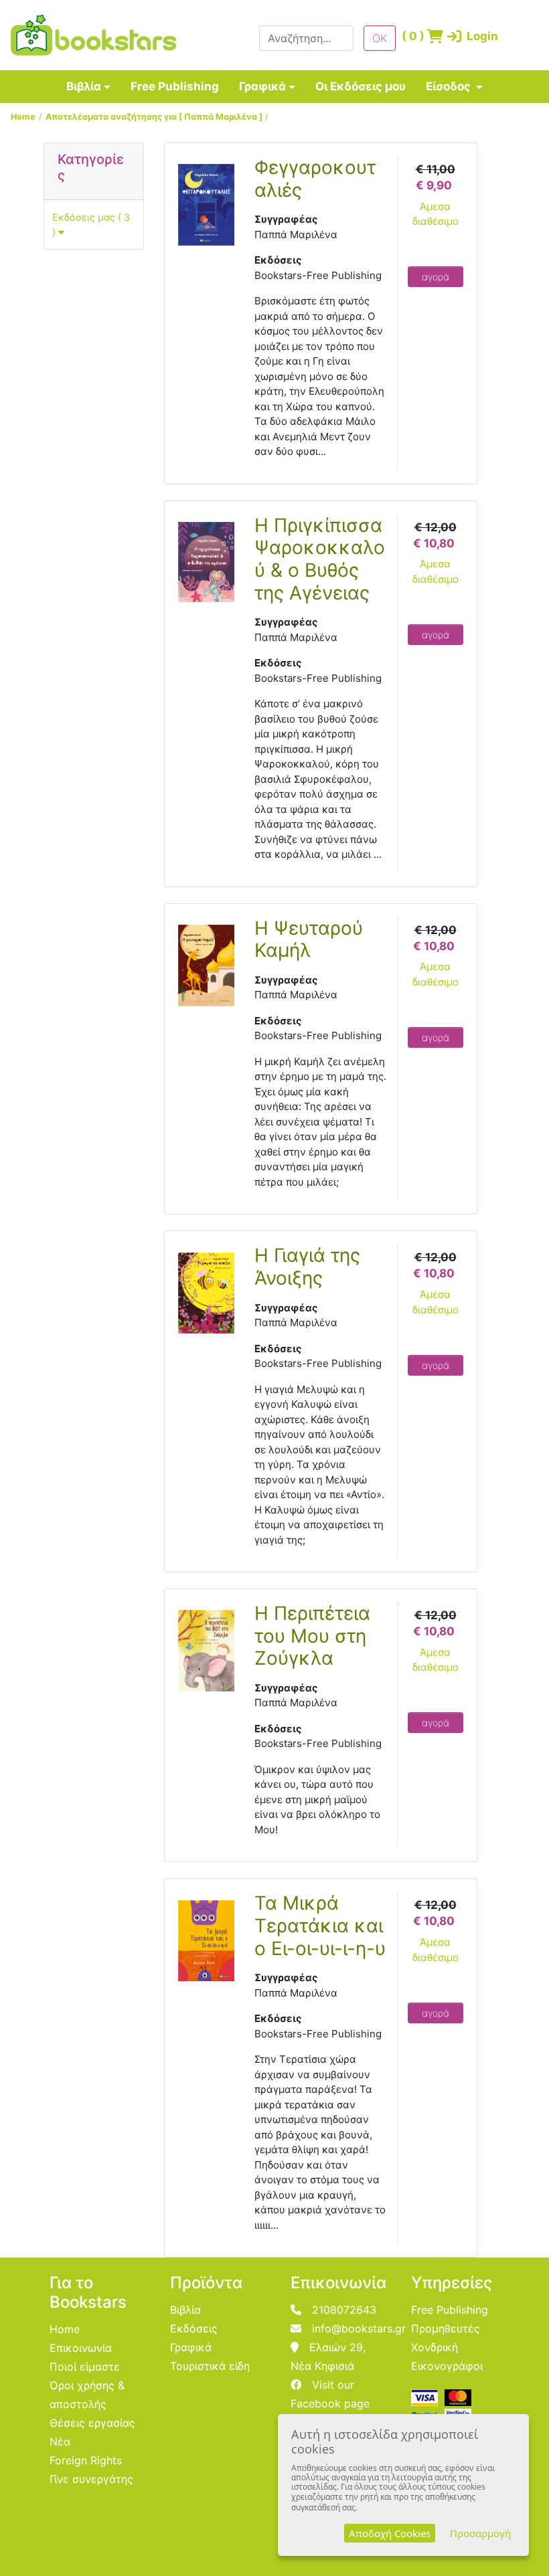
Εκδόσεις (194, 2328)
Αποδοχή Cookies (390, 2533)
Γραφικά (262, 86)
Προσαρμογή (480, 2533)
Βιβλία (84, 86)
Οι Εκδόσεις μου (361, 86)
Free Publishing (175, 86)
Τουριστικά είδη (210, 2366)
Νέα (60, 2442)
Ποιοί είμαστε (85, 2367)
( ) (410, 36)
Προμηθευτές (446, 2328)
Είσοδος (450, 86)
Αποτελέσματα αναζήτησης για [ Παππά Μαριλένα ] (154, 117)
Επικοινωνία (81, 2348)
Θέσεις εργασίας (92, 2423)
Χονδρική (435, 2347)
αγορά (436, 277)
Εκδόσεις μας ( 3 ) (91, 224)
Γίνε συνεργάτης (91, 2479)
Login (462, 36)
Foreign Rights (86, 2460)
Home (23, 117)
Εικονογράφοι (447, 2366)
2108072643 (344, 2310)
